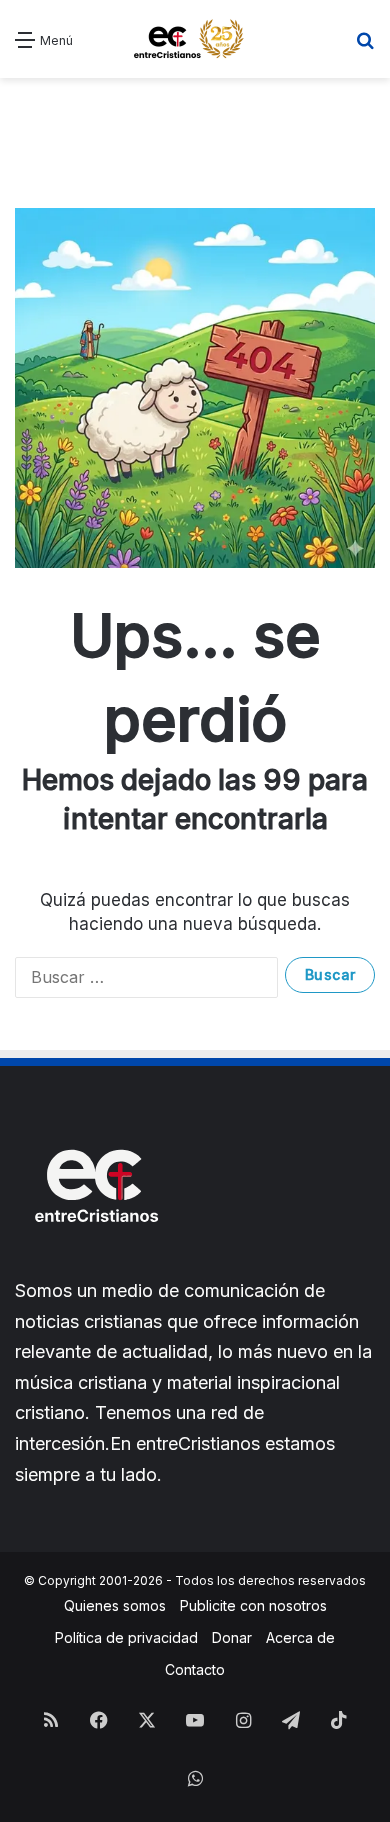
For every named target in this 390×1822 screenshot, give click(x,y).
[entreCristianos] (95, 1265)
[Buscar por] (365, 46)
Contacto (195, 1669)
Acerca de (300, 1637)
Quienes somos (115, 1605)
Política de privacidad (126, 1637)
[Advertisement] (195, 128)
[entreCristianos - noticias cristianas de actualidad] (195, 39)
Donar (232, 1637)
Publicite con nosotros (253, 1605)
